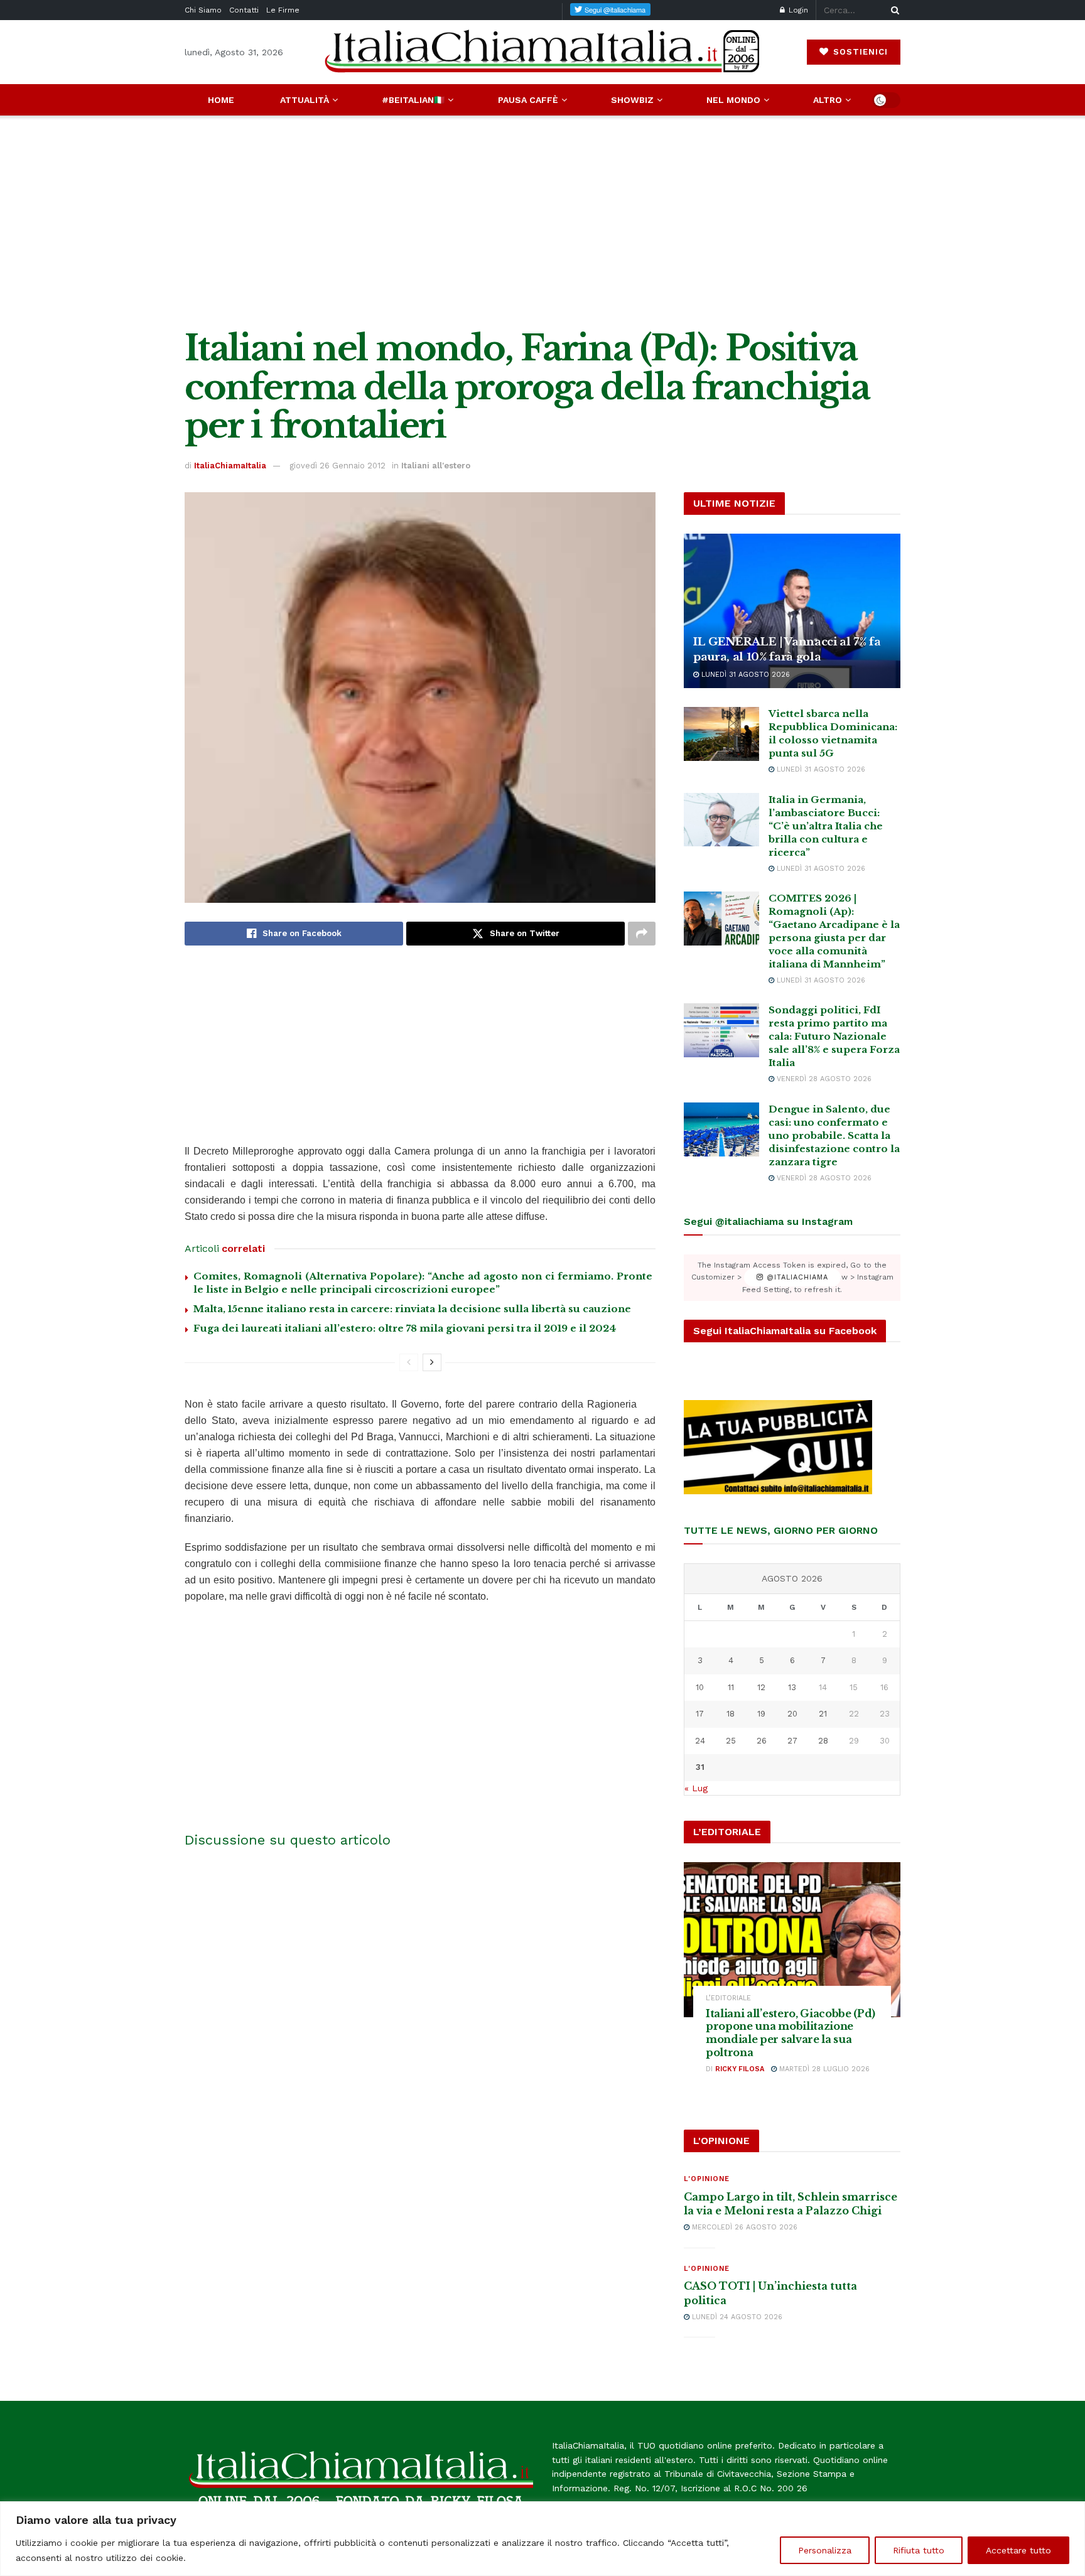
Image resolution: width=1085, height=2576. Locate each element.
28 (823, 1741)
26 (762, 1741)
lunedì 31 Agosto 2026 (744, 675)
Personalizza (825, 2550)
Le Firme (283, 10)
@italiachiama (796, 1277)
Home (221, 100)
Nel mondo (733, 100)
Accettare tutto (1018, 2550)
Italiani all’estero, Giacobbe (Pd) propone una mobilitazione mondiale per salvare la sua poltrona (791, 2033)
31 (700, 1767)
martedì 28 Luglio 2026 (823, 2069)
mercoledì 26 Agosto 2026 (743, 2227)
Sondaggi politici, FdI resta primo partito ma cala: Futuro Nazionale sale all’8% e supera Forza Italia (834, 1036)
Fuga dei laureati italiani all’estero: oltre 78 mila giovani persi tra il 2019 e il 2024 (405, 1328)
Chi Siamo (203, 10)
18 (731, 1714)
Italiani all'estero (436, 466)
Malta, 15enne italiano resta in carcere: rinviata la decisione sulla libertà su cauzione (412, 1309)
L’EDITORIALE (728, 1998)
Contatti (244, 10)
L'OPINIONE (707, 2179)
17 (700, 1714)
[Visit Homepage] (542, 52)
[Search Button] (893, 10)
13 (792, 1687)
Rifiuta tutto (919, 2550)
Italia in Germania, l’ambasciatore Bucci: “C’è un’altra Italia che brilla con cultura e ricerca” (826, 826)
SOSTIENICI (859, 52)
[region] (542, 2539)
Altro (828, 100)
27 (792, 1741)
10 (700, 1687)
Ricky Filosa (740, 2069)
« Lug (696, 1788)
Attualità (305, 100)
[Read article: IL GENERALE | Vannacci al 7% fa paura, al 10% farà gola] (792, 611)
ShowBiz (632, 100)
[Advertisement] (542, 222)
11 (731, 1687)
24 (700, 1741)
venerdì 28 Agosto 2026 (823, 1079)
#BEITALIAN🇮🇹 (413, 100)
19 (761, 1714)
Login (797, 10)
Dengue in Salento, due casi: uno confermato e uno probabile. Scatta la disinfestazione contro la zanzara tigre (834, 1135)
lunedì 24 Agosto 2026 (736, 2317)
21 (823, 1714)
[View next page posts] (432, 1362)
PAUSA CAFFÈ (528, 100)
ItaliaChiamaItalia (230, 466)
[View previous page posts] (409, 1362)
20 (792, 1714)
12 (761, 1687)
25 (731, 1741)
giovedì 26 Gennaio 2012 (337, 466)
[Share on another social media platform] (642, 934)
